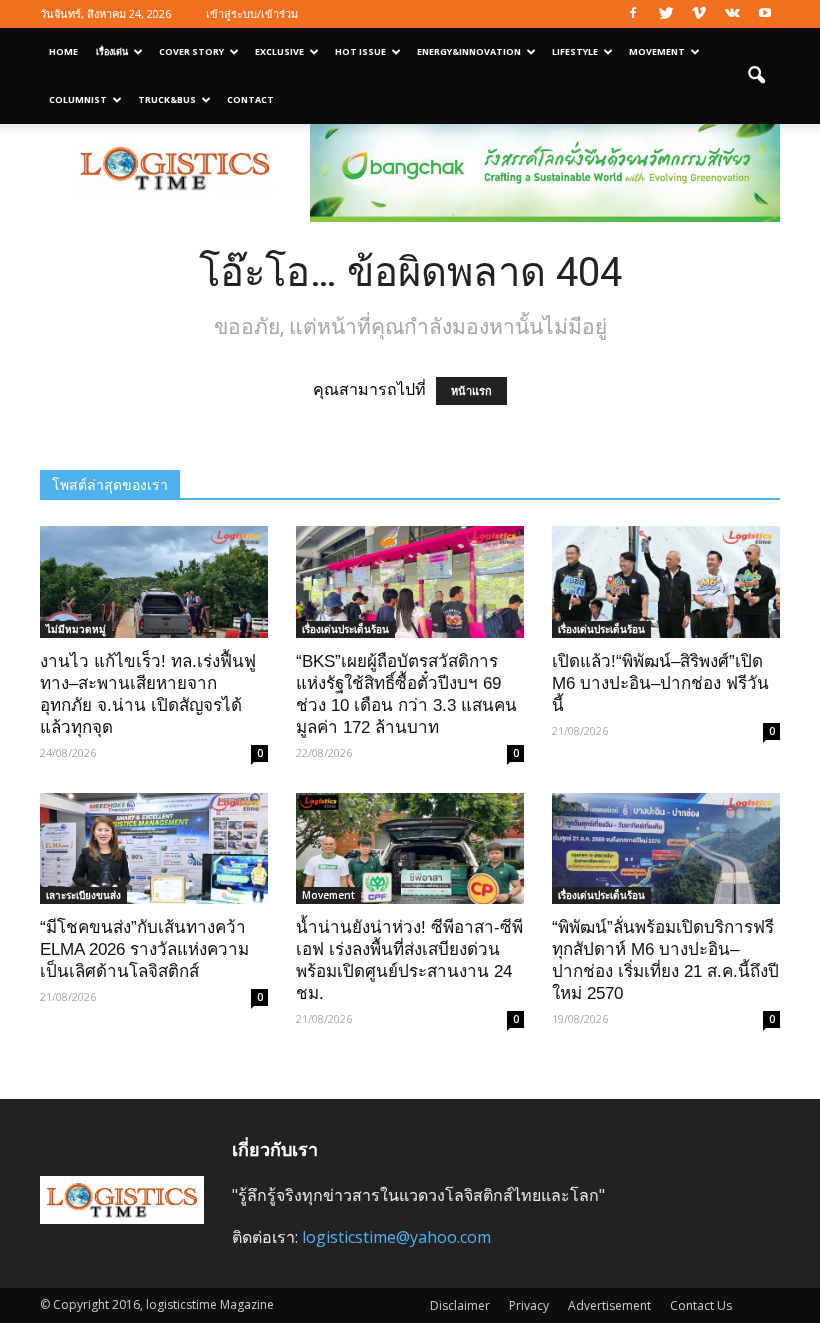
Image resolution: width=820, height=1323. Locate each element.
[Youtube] (765, 14)
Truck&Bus (167, 99)
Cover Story (191, 51)
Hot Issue (360, 51)
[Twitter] (666, 14)
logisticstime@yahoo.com (396, 1237)
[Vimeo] (699, 14)
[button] (756, 76)
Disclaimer (460, 1305)
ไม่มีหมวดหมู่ (76, 629)
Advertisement (609, 1305)
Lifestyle (575, 51)
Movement (657, 51)
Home (63, 51)
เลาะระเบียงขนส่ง (83, 895)
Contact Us (701, 1305)
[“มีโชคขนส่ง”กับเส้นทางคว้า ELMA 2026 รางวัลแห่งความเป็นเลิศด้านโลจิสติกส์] (154, 849)
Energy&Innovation (469, 51)
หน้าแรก (471, 391)
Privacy (529, 1305)
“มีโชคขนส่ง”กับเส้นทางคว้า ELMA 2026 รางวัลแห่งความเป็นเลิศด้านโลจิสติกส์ (144, 949)
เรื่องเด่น (112, 51)
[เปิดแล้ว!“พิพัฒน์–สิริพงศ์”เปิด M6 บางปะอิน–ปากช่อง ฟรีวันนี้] (666, 582)
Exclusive (279, 51)
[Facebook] (633, 14)
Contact (250, 99)
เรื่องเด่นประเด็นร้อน (345, 629)
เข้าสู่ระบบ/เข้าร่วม (252, 13)
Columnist (78, 99)
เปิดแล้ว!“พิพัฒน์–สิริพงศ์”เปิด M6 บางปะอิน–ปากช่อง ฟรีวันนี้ (660, 683)
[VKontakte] (732, 14)
